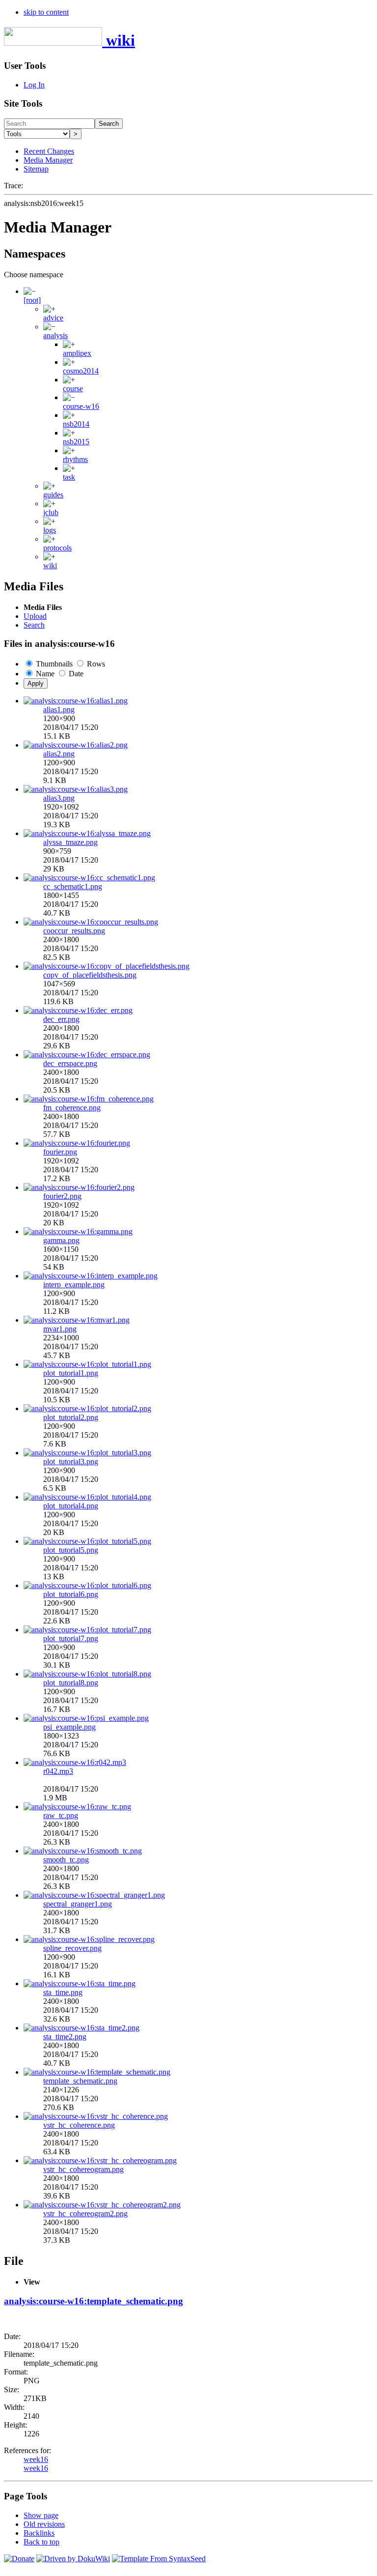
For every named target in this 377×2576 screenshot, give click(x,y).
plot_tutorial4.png (71, 1506)
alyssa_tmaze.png (70, 842)
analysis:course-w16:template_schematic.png (94, 2301)
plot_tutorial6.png (71, 1594)
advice (53, 318)
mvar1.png (60, 1329)
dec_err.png (61, 1019)
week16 (36, 2459)
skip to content (46, 12)
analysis (55, 335)
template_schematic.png (80, 2081)
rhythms (75, 459)
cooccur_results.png (74, 931)
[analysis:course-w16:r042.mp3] (75, 1762)
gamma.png (61, 1240)
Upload (35, 616)
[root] (32, 300)
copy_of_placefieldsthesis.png (90, 975)
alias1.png (59, 709)
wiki (50, 565)
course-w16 (81, 406)
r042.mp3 (58, 1771)
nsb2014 (76, 424)
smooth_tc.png (66, 1860)
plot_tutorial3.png (71, 1462)
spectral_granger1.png (78, 1904)
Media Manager (48, 160)
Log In (34, 85)
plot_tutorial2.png (71, 1417)
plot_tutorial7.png (71, 1638)
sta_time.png (63, 1992)
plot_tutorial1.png (71, 1373)
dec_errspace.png (70, 1063)
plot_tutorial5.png (71, 1550)
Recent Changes (49, 151)
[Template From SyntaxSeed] (159, 2559)
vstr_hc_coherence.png (79, 2125)
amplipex (77, 353)
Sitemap (36, 169)
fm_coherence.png (72, 1108)
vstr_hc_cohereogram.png (83, 2169)
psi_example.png (69, 1727)
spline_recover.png (72, 1948)
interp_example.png (74, 1285)
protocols (57, 548)
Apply (36, 683)
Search (109, 124)
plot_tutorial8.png (71, 1683)
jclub (51, 512)
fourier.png (60, 1152)
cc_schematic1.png (73, 886)
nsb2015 (76, 442)
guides (53, 495)
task (69, 477)
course (73, 389)
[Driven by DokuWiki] (73, 2559)
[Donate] (19, 2559)
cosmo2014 (81, 371)
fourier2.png (62, 1196)
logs (50, 530)
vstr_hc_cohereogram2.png (85, 2214)
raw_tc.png (61, 1815)
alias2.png (59, 754)
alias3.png (59, 798)
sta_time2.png (65, 2037)
